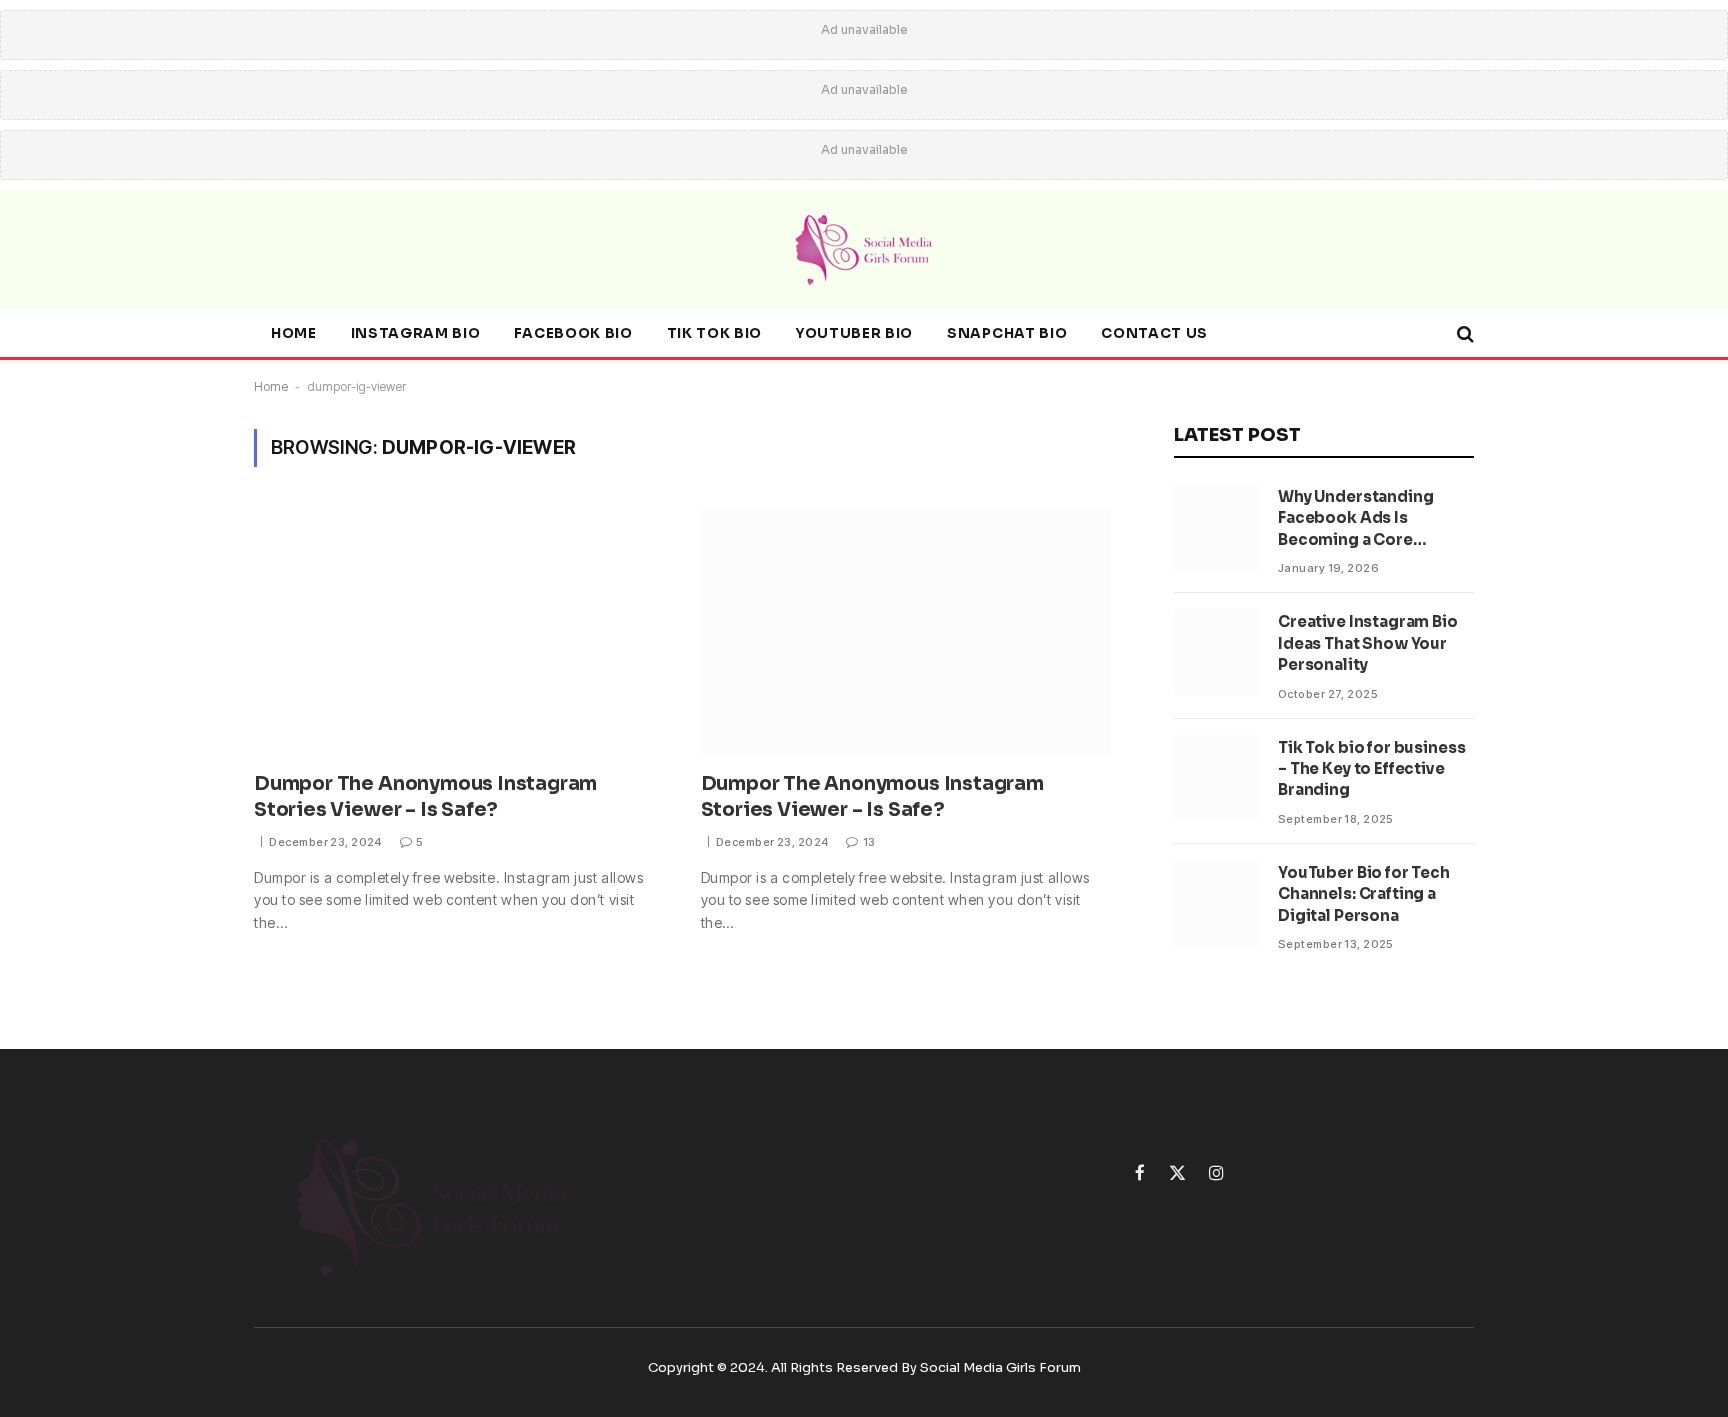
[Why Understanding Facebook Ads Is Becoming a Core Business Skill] (1217, 527)
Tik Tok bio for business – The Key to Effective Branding (1371, 769)
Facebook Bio (573, 333)
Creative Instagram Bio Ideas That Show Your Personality (1368, 643)
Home (294, 333)
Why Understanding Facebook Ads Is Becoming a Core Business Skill (1355, 518)
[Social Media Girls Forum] (864, 250)
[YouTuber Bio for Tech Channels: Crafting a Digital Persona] (1217, 903)
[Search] (1463, 334)
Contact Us (1154, 333)
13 (869, 842)
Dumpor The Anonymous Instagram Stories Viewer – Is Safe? (425, 797)
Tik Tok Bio (714, 333)
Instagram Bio (416, 333)
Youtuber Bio (854, 333)
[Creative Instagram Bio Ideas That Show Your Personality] (1217, 652)
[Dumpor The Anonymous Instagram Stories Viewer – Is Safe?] (459, 631)
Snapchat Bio (1007, 333)
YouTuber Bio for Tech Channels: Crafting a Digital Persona (1364, 894)
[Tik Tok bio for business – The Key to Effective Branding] (1217, 778)
